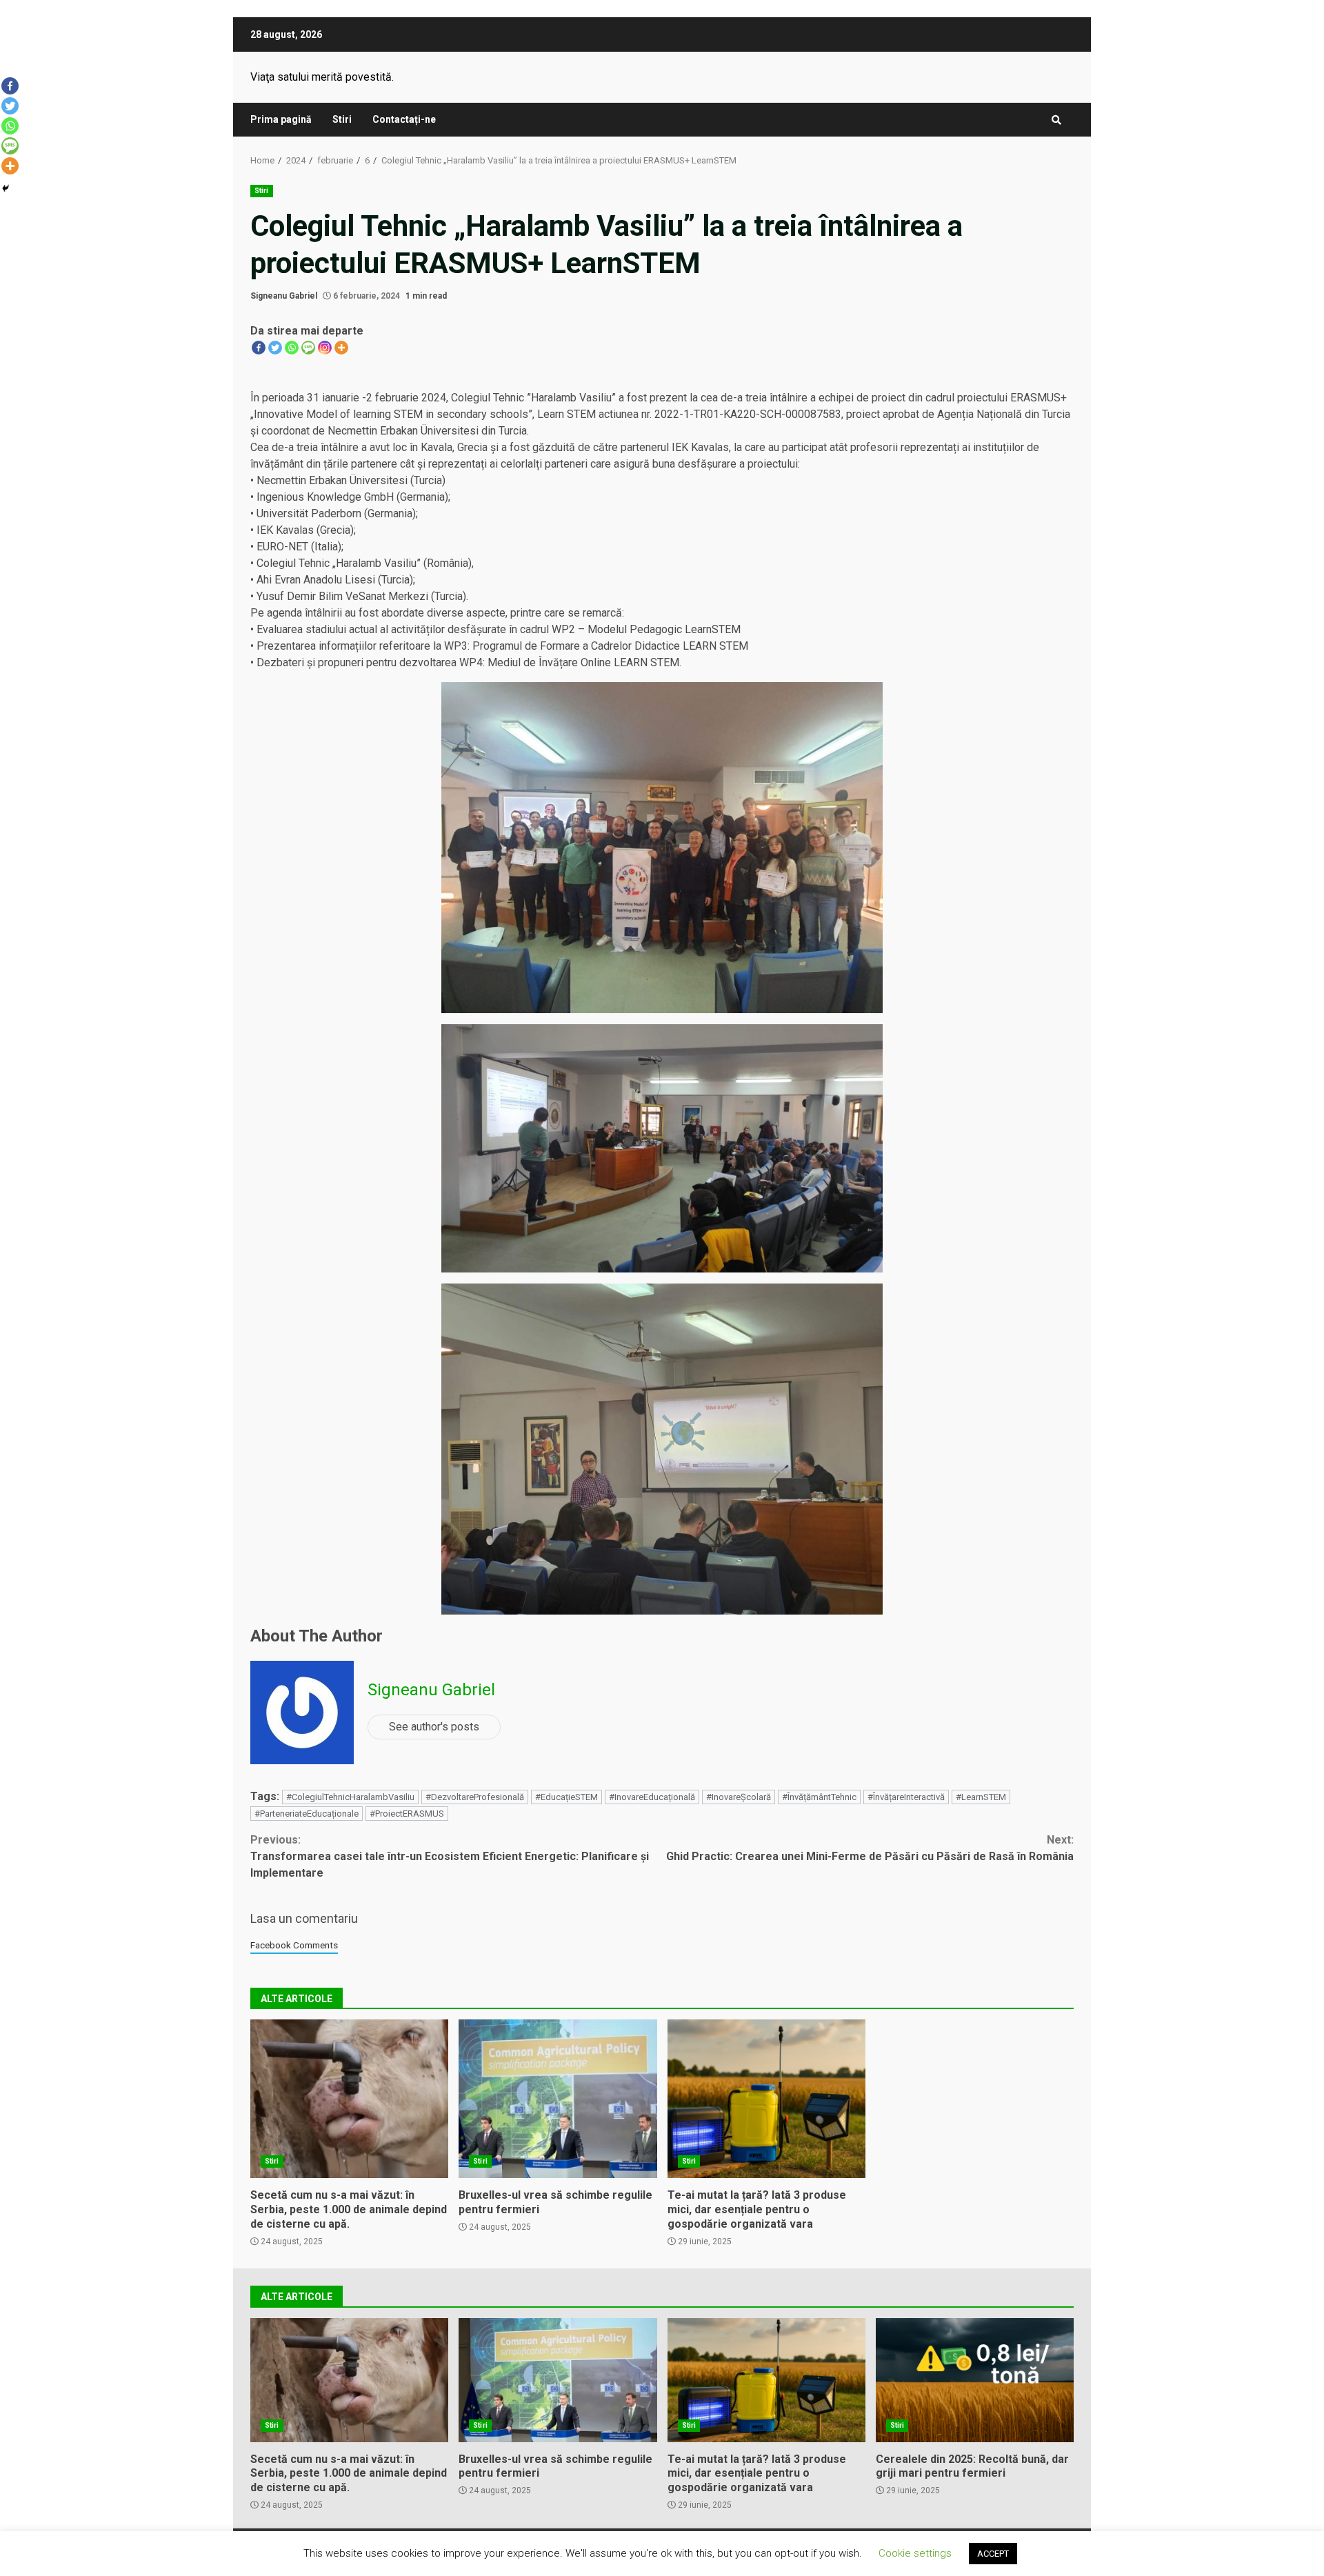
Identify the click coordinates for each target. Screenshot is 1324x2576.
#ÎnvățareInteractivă (906, 1797)
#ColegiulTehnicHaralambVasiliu (350, 1797)
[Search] (1056, 120)
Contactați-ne (404, 119)
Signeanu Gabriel (284, 296)
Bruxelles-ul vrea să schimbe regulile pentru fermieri (558, 2099)
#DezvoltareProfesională (475, 1797)
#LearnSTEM (981, 1797)
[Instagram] (325, 348)
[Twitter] (275, 348)
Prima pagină (281, 119)
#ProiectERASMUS (407, 1814)
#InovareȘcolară (739, 1797)
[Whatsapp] (292, 348)
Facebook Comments (294, 1945)
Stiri (342, 119)
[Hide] (6, 188)
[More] (341, 348)
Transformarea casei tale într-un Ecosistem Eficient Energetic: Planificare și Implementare (450, 1856)
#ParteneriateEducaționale (307, 1814)
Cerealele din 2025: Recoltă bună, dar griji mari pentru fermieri (975, 2380)
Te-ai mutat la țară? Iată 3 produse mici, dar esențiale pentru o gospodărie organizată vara (766, 2099)
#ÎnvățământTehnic (819, 1797)
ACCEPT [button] (993, 2554)
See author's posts (434, 1727)
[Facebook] (259, 348)
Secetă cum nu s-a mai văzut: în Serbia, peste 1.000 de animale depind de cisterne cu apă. (349, 2099)
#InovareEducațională (652, 1797)
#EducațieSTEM (566, 1797)
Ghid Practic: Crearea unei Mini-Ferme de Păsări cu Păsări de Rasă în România (870, 1848)
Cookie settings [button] (915, 2553)
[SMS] (308, 348)
